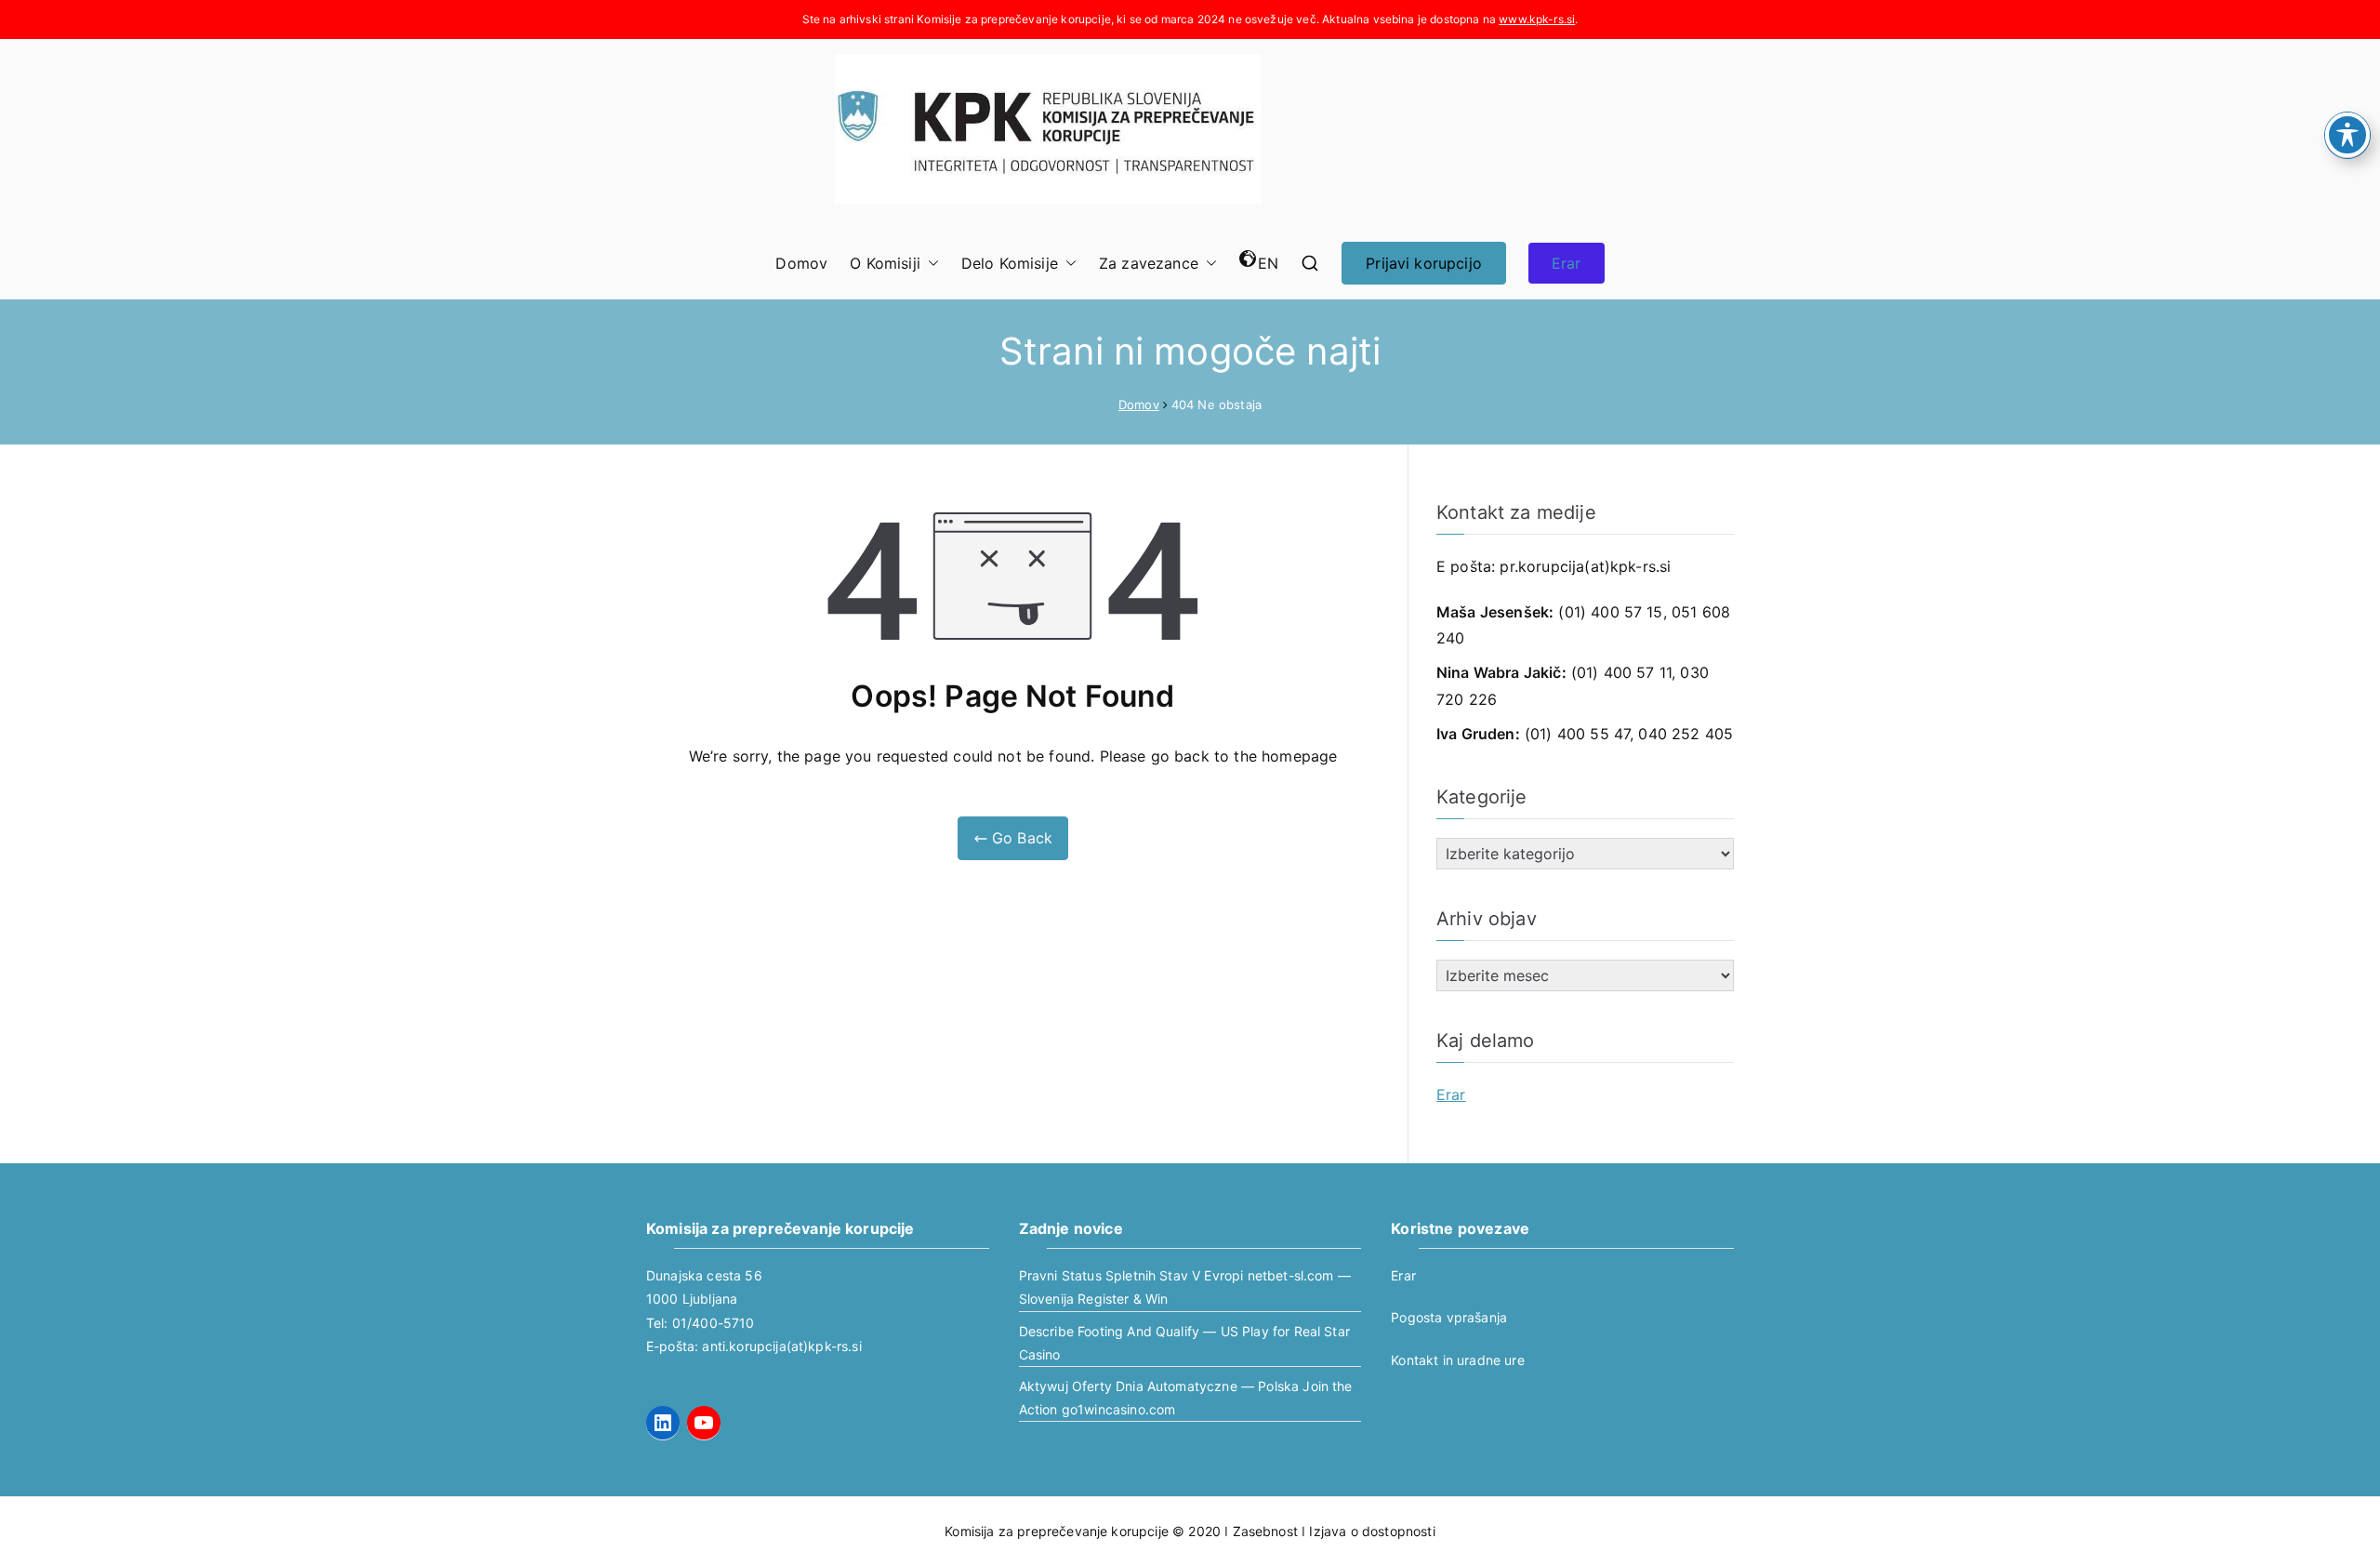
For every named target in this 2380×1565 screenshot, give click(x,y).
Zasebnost (1265, 1531)
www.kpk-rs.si (1537, 19)
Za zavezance (1149, 263)
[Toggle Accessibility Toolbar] (2347, 135)
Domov (801, 263)
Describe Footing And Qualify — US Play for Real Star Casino (1184, 1343)
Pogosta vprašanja (1449, 1317)
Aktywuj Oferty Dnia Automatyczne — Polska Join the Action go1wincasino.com (1186, 1398)
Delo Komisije (1010, 263)
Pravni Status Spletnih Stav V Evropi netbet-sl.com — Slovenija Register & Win (1185, 1287)
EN (1268, 263)
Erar (1567, 263)
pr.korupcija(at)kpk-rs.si (1585, 566)
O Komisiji (885, 263)
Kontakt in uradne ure (1457, 1360)
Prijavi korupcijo (1424, 263)
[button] (930, 264)
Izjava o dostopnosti (1372, 1531)
